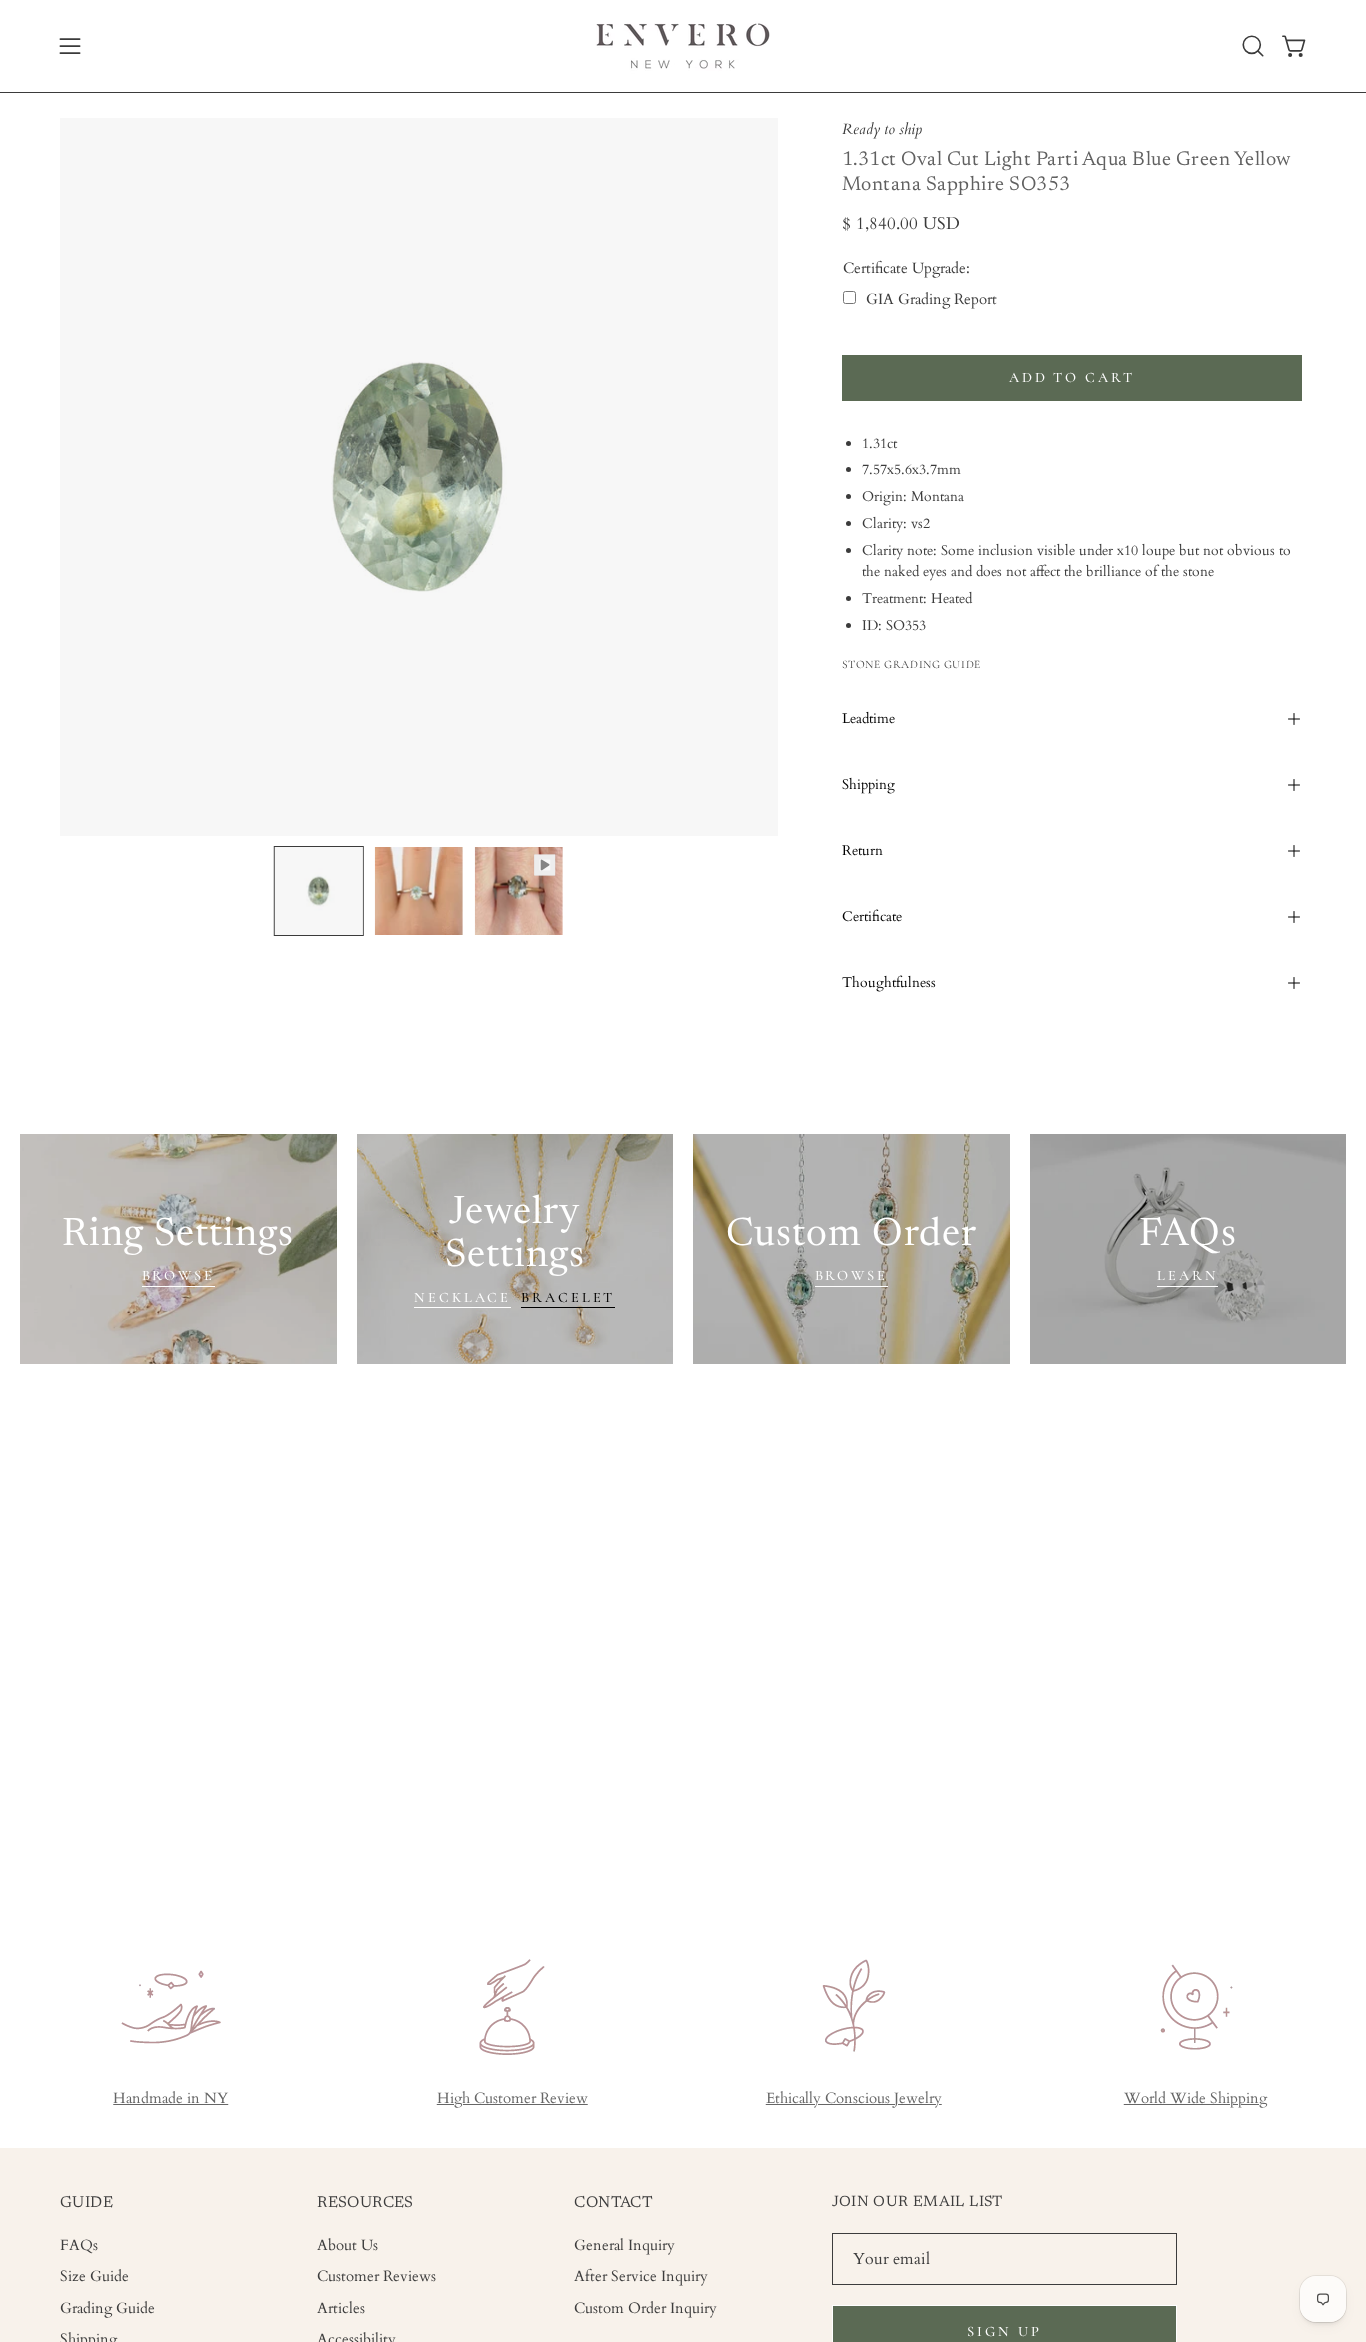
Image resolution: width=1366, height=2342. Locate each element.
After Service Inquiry (641, 2276)
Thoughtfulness (889, 982)
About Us (347, 2245)
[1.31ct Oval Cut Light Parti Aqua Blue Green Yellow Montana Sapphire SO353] (319, 891)
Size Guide (94, 2276)
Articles (341, 2307)
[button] (1253, 46)
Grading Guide (107, 2307)
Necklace (462, 1297)
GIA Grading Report (931, 299)
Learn (1187, 1275)
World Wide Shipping (1195, 2098)
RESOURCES (365, 2203)
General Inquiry (624, 2245)
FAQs (79, 2245)
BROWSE (178, 1275)
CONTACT (613, 2203)
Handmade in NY (170, 2098)
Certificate (872, 916)
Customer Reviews (376, 2276)
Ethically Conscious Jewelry (854, 2098)
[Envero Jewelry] (683, 46)
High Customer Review (512, 2098)
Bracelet (568, 1297)
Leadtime (868, 718)
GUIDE (86, 2203)
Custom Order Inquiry (645, 2307)
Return (862, 850)
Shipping (868, 784)
